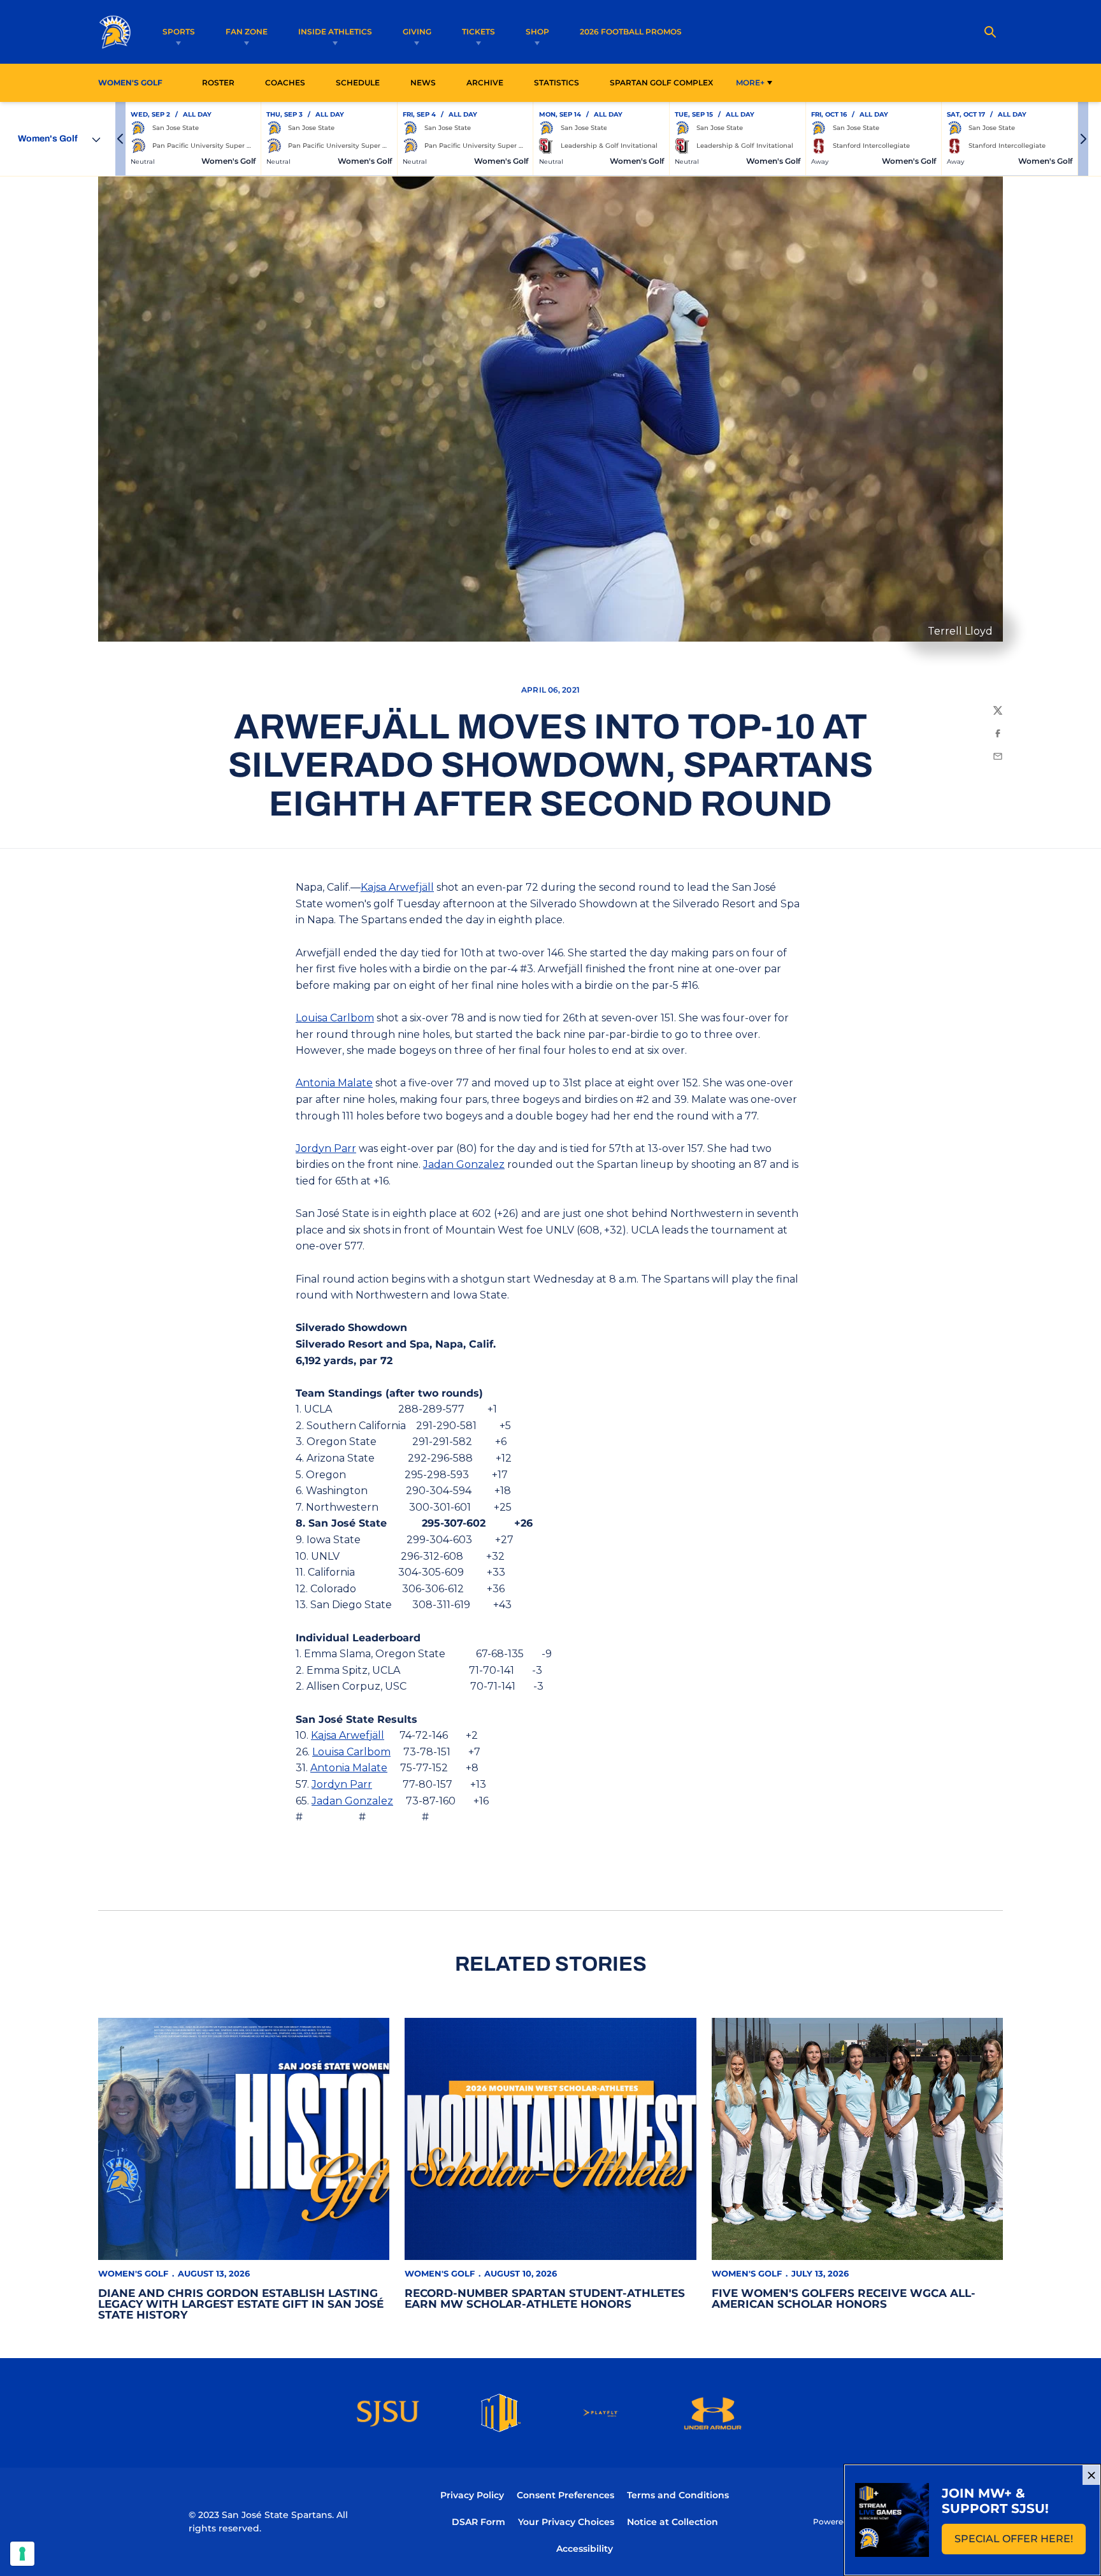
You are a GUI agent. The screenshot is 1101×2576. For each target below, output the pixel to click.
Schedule (358, 83)
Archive (485, 83)
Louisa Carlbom (335, 1018)
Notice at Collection (673, 2522)
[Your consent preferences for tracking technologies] (22, 2554)
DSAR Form (479, 2522)
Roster (218, 83)
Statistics (560, 82)
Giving (417, 32)
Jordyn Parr (326, 1148)
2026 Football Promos (631, 31)
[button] (120, 139)
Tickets (479, 32)
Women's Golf (133, 2273)
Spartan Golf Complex (665, 82)
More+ (750, 83)
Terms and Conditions (678, 2495)
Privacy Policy (472, 2495)
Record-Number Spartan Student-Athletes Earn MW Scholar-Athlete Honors (545, 2299)
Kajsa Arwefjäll (397, 887)
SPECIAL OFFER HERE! (1020, 2543)
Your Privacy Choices (566, 2522)
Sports (179, 32)
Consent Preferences (565, 2495)
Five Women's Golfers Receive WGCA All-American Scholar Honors (844, 2299)
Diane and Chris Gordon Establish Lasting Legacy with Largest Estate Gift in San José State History (241, 2304)
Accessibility (585, 2548)
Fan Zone (247, 32)
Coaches (285, 83)
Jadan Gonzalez (464, 1164)
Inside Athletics (335, 32)
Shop (537, 32)
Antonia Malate (334, 1083)
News (423, 83)
